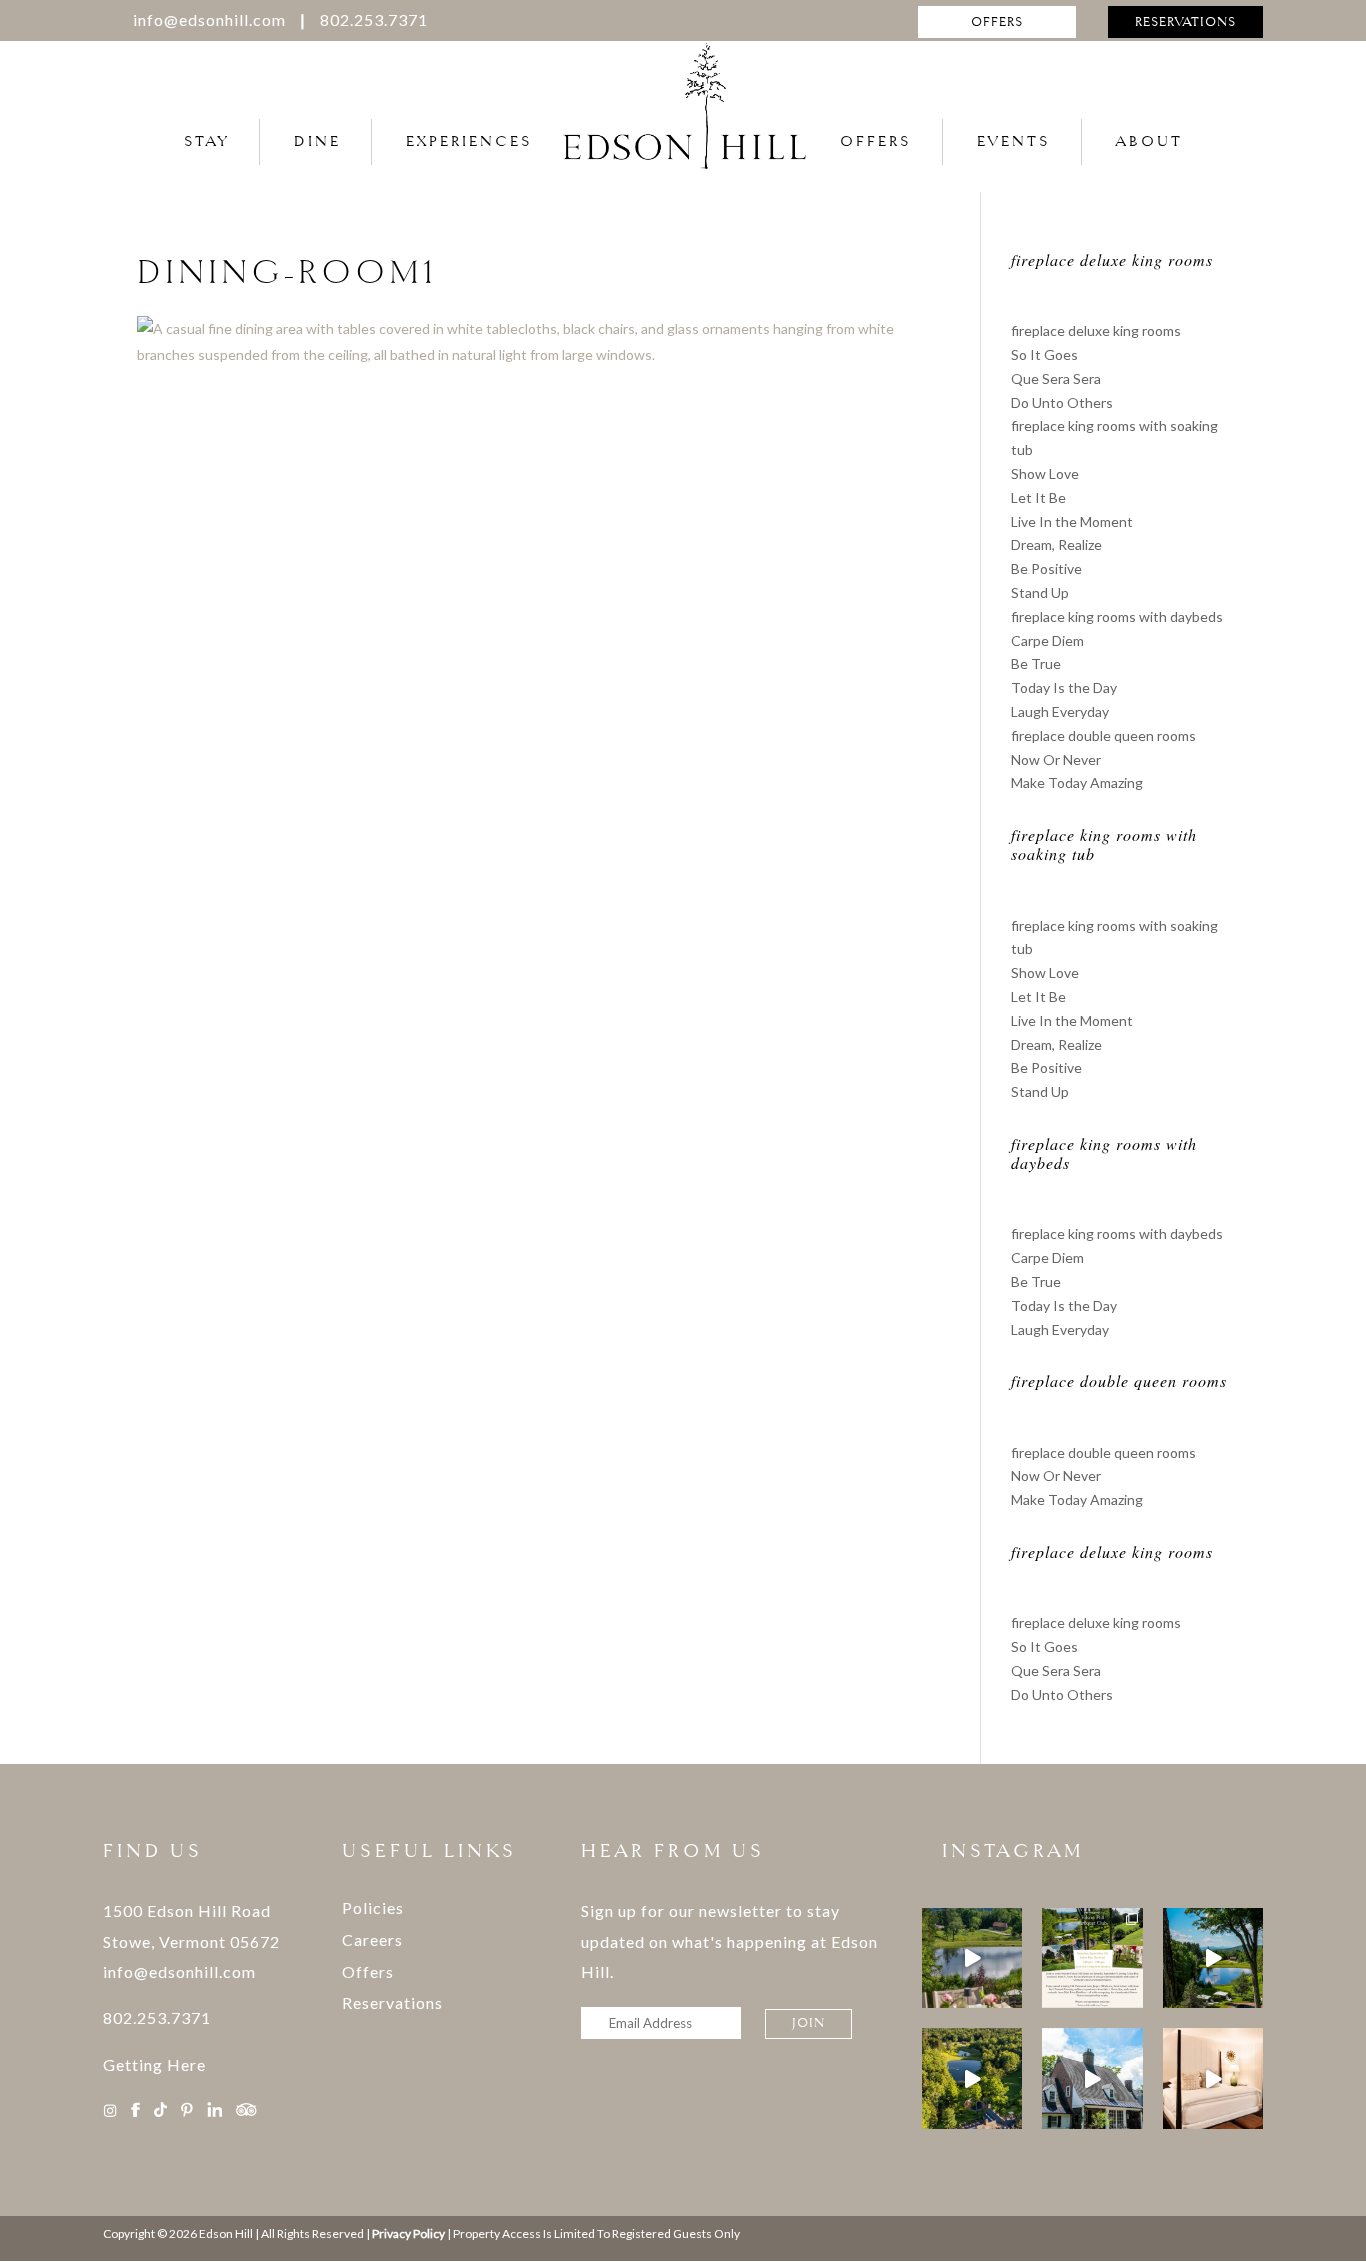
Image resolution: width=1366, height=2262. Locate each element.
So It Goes (1044, 354)
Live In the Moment (1072, 521)
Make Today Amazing (1077, 782)
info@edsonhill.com (209, 19)
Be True (1036, 663)
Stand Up (1040, 592)
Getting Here (154, 2064)
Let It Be (1038, 497)
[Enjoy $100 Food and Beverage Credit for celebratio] (1092, 2078)
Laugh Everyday (1060, 711)
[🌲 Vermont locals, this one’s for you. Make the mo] (1213, 2078)
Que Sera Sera (1056, 378)
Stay (206, 141)
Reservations (392, 2002)
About (1149, 141)
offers (997, 22)
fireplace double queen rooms (1103, 735)
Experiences (469, 141)
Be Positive (1046, 568)
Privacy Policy (408, 2233)
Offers (876, 141)
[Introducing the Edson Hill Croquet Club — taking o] (1092, 1958)
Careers (372, 1939)
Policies (373, 1907)
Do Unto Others (1062, 402)
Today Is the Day (1064, 687)
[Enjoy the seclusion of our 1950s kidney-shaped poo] (1213, 1958)
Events (1014, 141)
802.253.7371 (374, 19)
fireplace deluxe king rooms (1096, 330)
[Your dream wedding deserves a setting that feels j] (972, 1958)
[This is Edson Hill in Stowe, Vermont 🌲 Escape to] (972, 2078)
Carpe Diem (1047, 640)
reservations (1185, 22)
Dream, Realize (1056, 544)
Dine (317, 141)
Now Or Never (1056, 759)
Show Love (1045, 473)
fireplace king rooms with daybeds (1117, 616)
